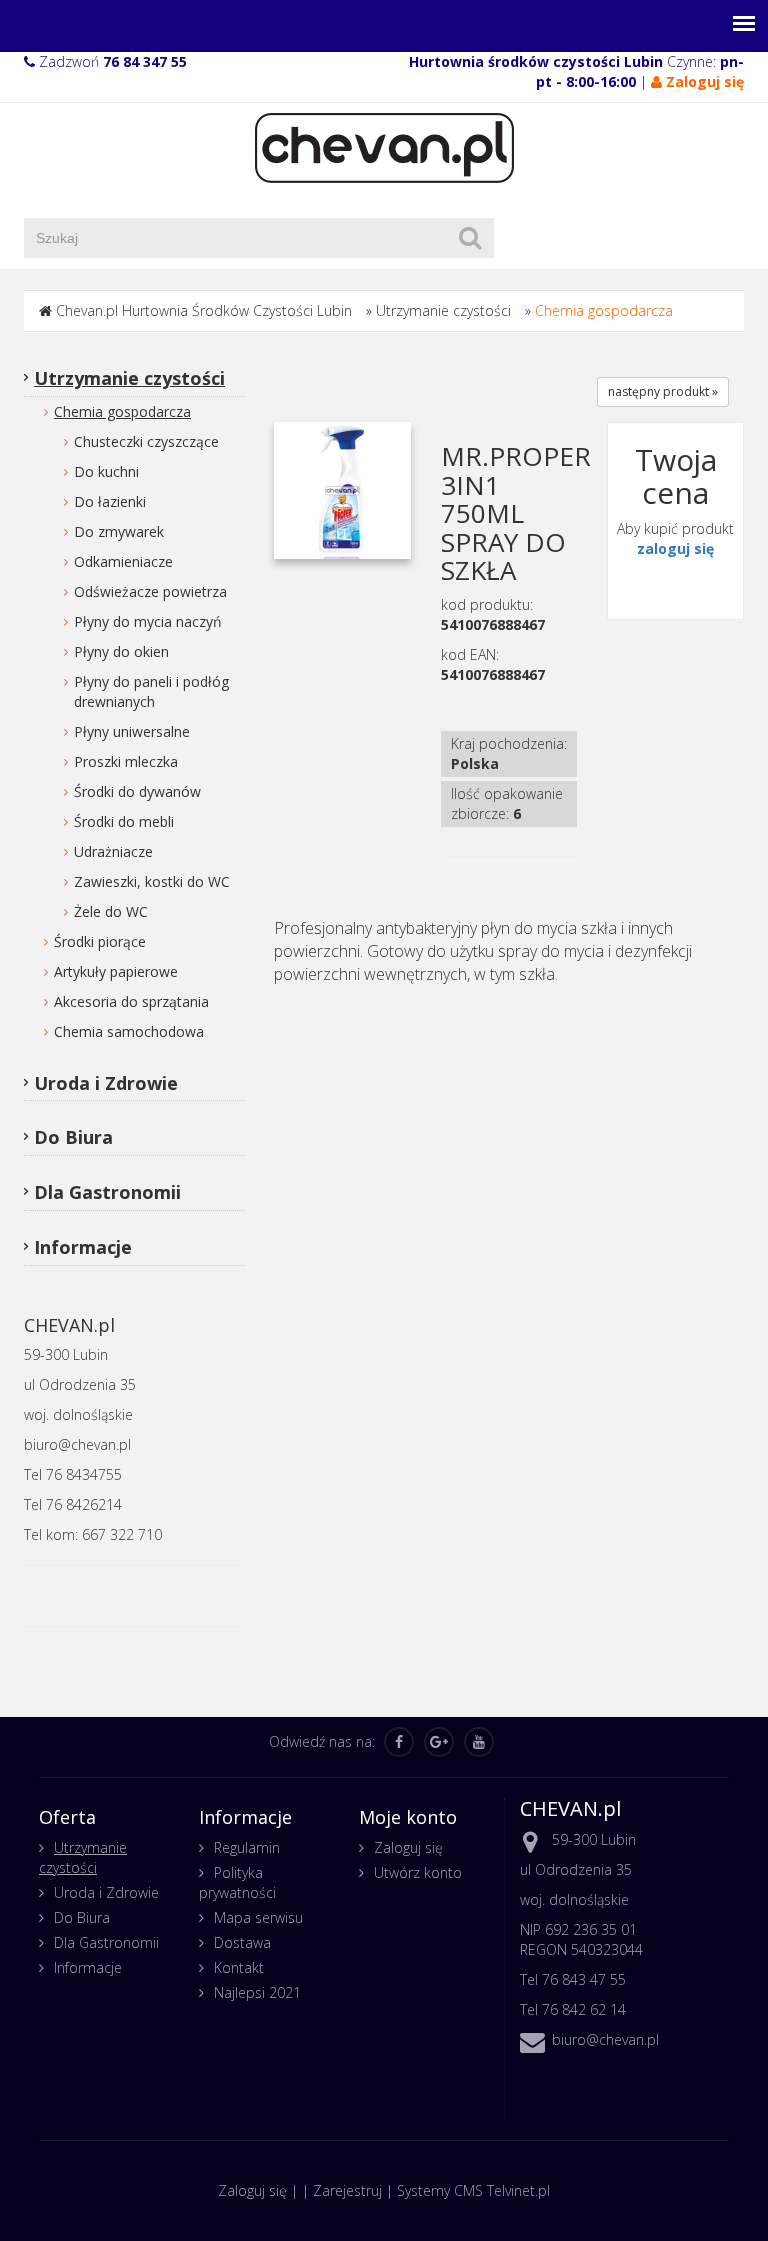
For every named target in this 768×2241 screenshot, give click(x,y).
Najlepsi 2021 (257, 1992)
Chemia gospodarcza (604, 310)
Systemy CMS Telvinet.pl (473, 2190)
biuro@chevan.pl (605, 2039)
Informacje (83, 1247)
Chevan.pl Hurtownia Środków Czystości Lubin (204, 310)
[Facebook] (399, 1742)
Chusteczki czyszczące (146, 441)
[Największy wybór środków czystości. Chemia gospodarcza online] (384, 146)
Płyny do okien (121, 651)
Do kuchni (106, 471)
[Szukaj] (470, 238)
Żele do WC (111, 911)
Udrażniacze (113, 851)
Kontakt (239, 1967)
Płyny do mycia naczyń (148, 621)
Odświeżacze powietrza (150, 591)
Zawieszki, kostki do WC (152, 881)
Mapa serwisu (258, 1917)
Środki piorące (100, 941)
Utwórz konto (418, 1872)
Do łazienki (110, 501)
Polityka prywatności (237, 1882)
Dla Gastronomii (107, 1192)
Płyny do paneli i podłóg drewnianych (151, 691)
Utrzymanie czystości (443, 310)
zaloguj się (675, 548)
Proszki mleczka (126, 761)
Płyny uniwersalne (132, 731)
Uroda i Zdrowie (106, 1083)
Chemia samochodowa (129, 1031)
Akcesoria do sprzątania (131, 1001)
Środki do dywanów (137, 791)
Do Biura (73, 1137)
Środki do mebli (124, 821)
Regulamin (247, 1847)
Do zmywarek (119, 531)
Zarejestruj (347, 2190)
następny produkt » (663, 391)
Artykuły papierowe (116, 971)
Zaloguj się (408, 1847)
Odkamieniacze (123, 561)
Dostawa (242, 1942)
